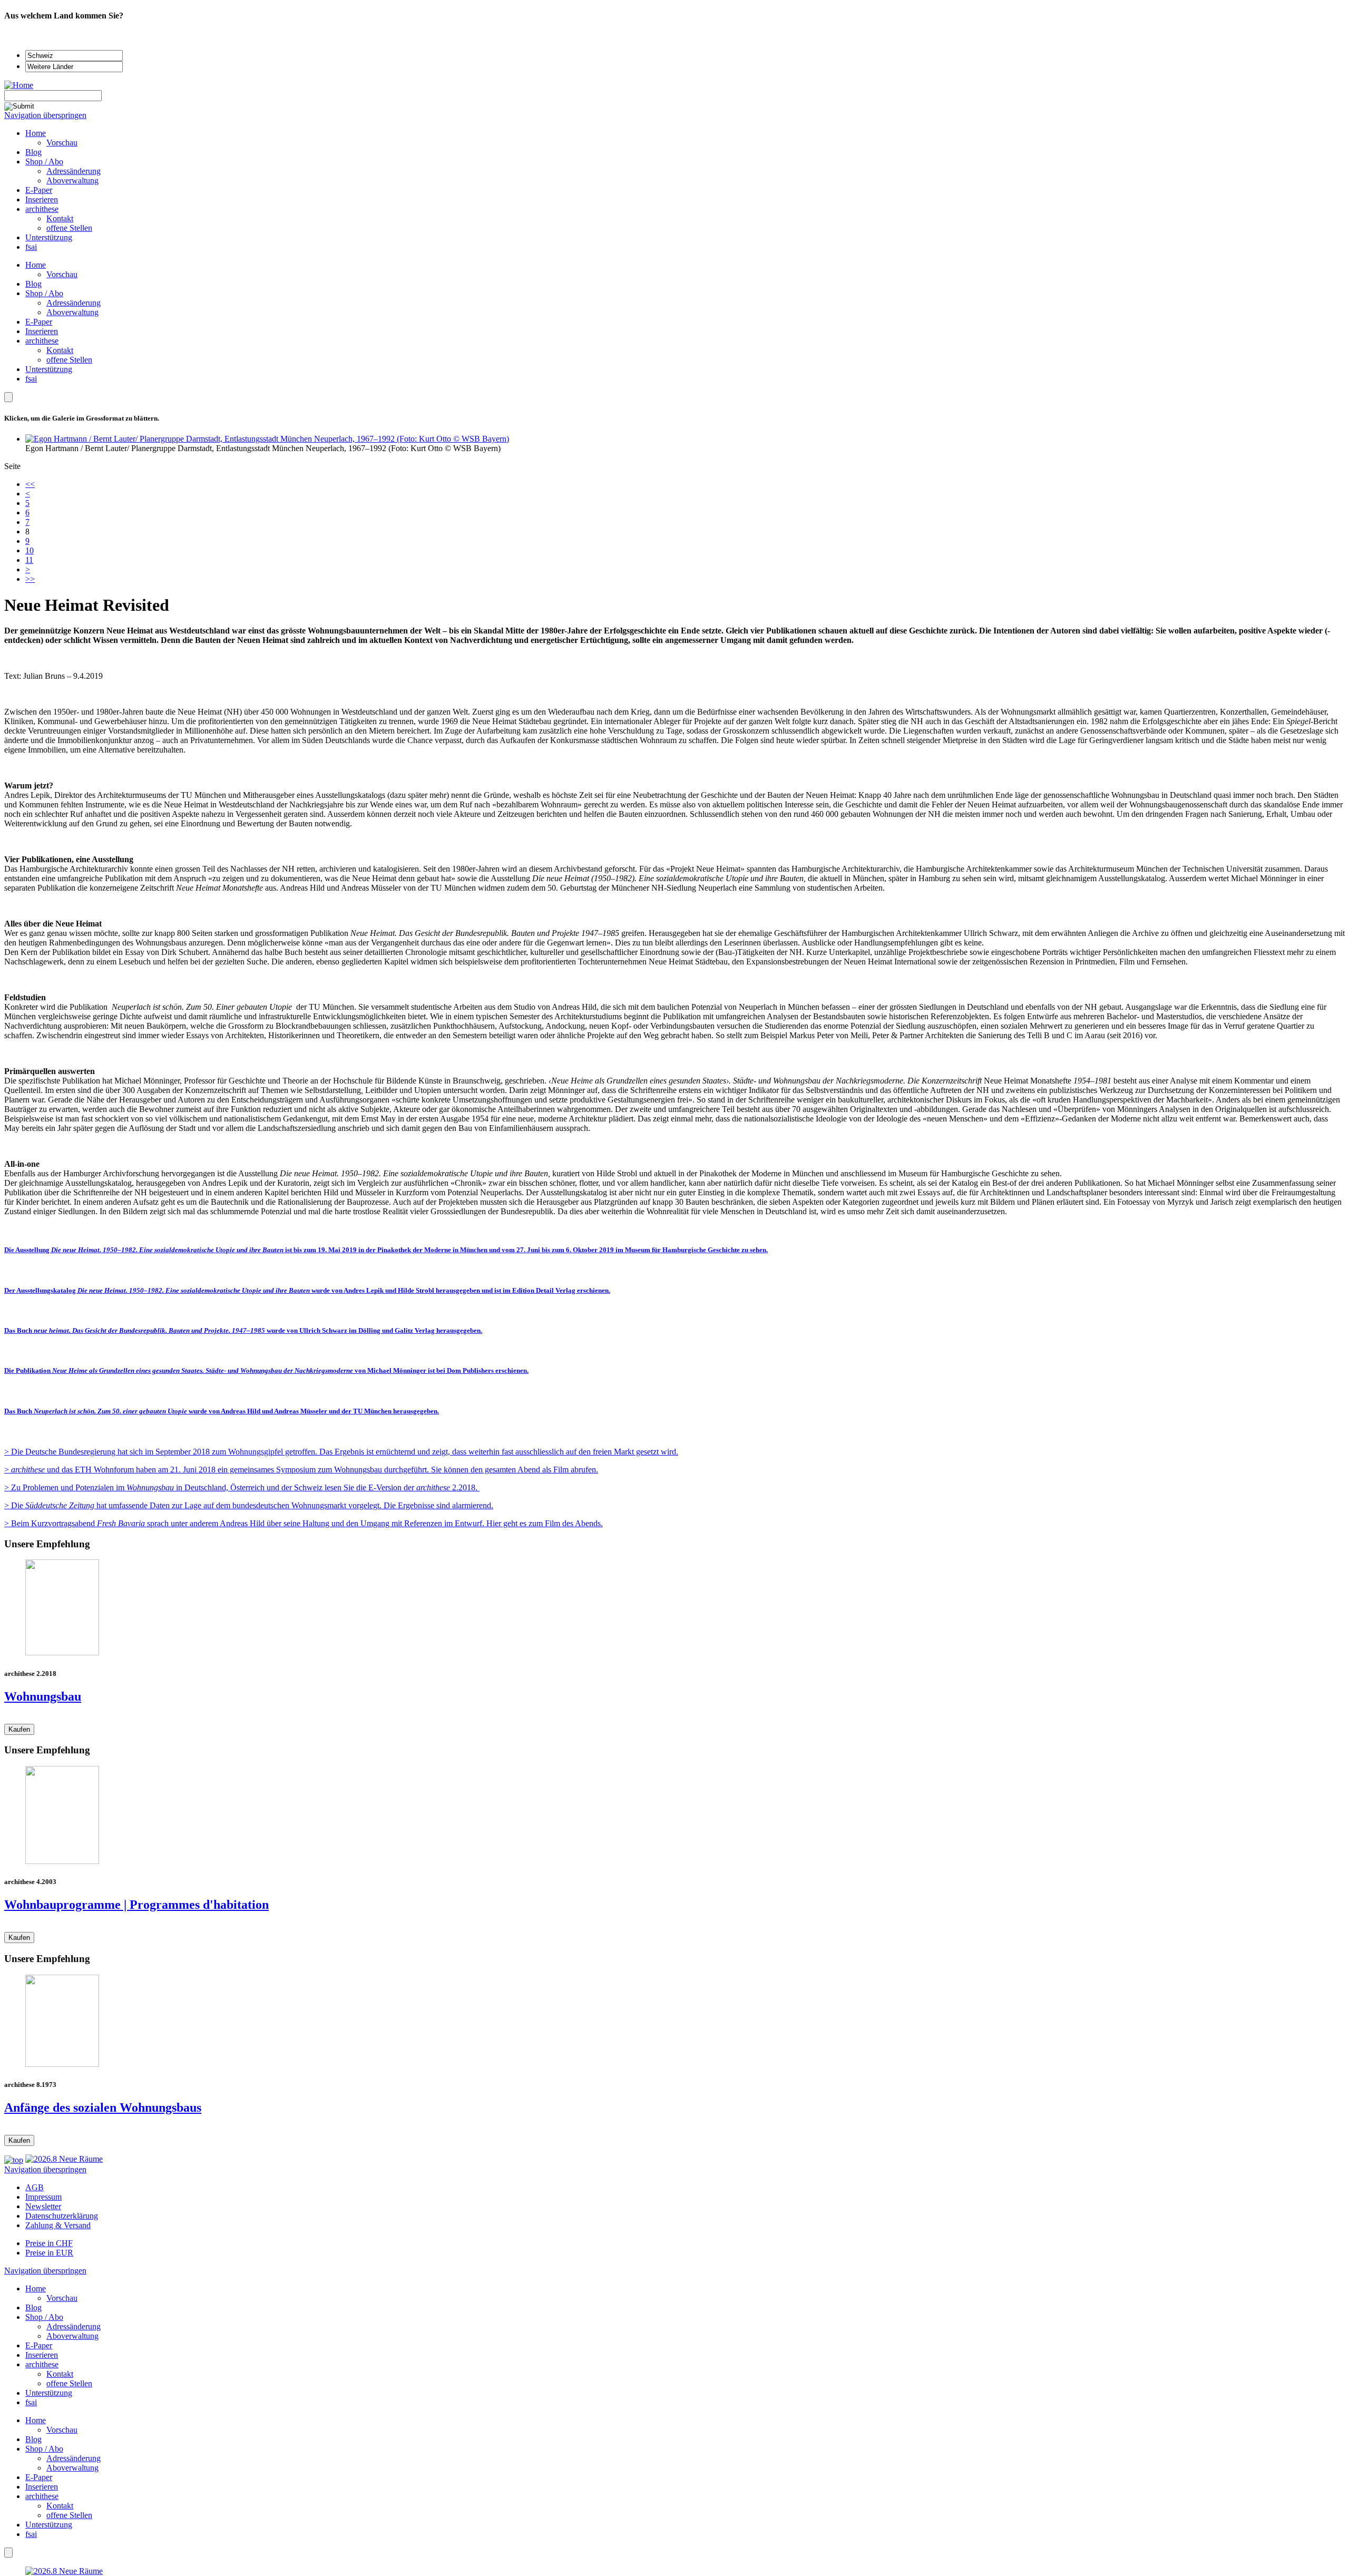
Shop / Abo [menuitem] (44, 162)
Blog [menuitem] (33, 152)
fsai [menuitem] (31, 247)
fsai (31, 379)
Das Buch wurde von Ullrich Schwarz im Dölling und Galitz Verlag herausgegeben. (243, 1330)
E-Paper (39, 322)
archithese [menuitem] (42, 209)
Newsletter (43, 2206)
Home (36, 265)
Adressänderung (74, 303)
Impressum (43, 2197)
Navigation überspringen (45, 115)
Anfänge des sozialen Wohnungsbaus (103, 2107)
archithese (42, 341)
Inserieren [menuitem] (42, 199)
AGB (35, 2187)
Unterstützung (49, 369)
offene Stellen (69, 360)
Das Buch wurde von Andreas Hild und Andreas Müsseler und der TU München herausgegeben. (222, 1411)
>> (30, 579)
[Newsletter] (8, 397)
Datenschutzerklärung (62, 2216)
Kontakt (60, 350)
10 (30, 550)
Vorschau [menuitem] (62, 143)
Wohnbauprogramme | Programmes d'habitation (136, 1905)
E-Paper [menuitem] (39, 190)
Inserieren (42, 331)
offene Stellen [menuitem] (69, 228)
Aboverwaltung (72, 312)
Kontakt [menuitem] (60, 218)
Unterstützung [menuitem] (49, 237)
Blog (33, 284)
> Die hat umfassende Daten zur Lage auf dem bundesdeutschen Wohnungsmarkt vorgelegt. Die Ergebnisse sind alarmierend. (249, 1505)
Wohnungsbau (43, 1696)
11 (29, 560)
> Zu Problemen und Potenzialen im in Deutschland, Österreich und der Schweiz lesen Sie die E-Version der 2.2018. (242, 1487)
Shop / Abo (44, 293)
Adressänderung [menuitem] (74, 171)
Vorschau (62, 274)
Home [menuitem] (36, 133)
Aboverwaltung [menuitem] (72, 180)
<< (30, 484)
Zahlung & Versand (58, 2225)
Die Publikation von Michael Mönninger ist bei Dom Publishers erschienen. (266, 1370)
